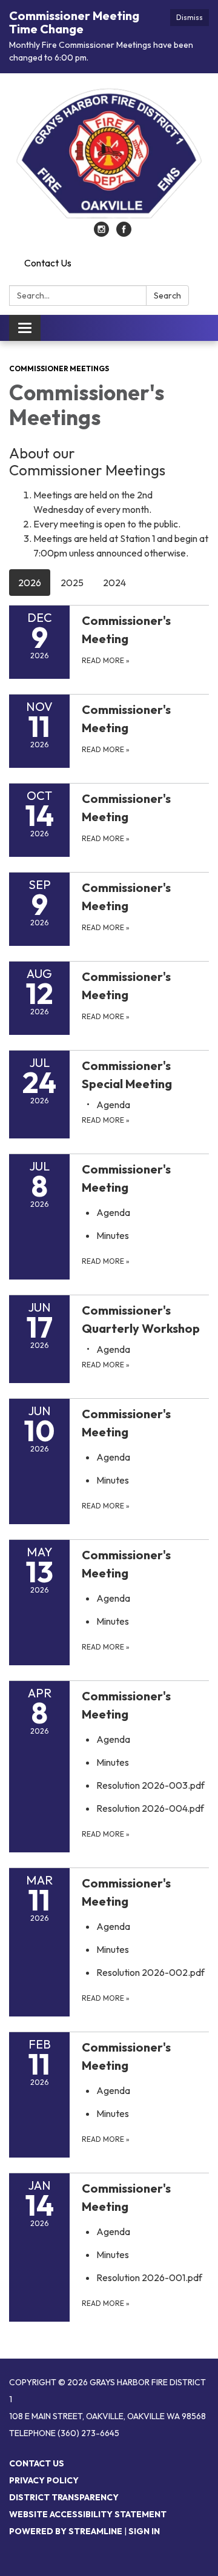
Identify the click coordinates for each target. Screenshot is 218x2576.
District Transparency (64, 2497)
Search (167, 296)
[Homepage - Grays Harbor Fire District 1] (109, 154)
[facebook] (124, 233)
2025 (72, 583)
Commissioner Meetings (59, 368)
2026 (30, 583)
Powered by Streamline (66, 2531)
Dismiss (190, 17)
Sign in (144, 2531)
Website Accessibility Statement (88, 2514)
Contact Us (48, 263)
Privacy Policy (44, 2480)
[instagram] (101, 233)
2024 (114, 583)
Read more (106, 1120)
